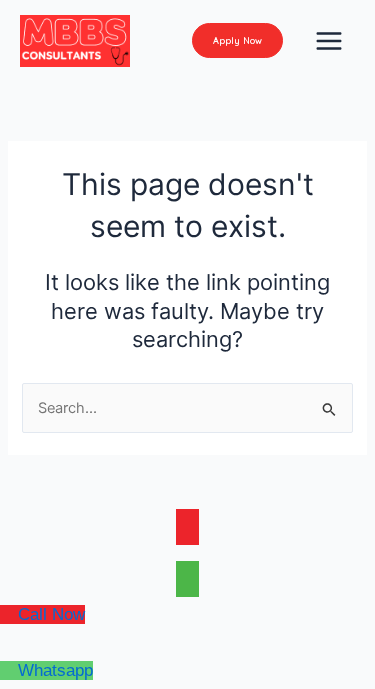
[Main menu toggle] (329, 41)
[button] (237, 40)
